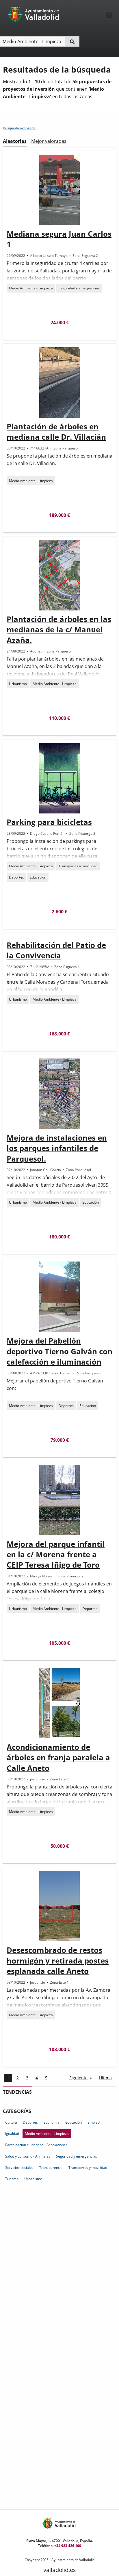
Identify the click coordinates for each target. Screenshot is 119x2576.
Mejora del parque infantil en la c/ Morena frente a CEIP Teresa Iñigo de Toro (56, 1554)
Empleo (94, 2122)
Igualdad (12, 2134)
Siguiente (78, 2078)
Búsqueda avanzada (19, 128)
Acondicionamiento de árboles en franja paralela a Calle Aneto (58, 1758)
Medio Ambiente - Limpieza (31, 288)
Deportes (16, 877)
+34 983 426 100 (68, 2546)
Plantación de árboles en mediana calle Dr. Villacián (56, 432)
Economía (52, 2122)
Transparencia (51, 2168)
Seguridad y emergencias (79, 288)
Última (105, 2078)
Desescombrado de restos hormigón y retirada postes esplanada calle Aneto (58, 1961)
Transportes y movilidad (78, 866)
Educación (38, 877)
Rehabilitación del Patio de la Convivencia (56, 950)
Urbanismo (18, 684)
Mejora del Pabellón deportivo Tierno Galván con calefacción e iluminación (59, 1351)
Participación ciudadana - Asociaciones (36, 2145)
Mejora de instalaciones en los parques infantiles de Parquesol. (57, 1148)
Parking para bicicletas (49, 822)
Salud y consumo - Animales (28, 2156)
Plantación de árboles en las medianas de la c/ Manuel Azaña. (59, 630)
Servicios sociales (19, 2168)
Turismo (12, 2179)
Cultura (11, 2122)
